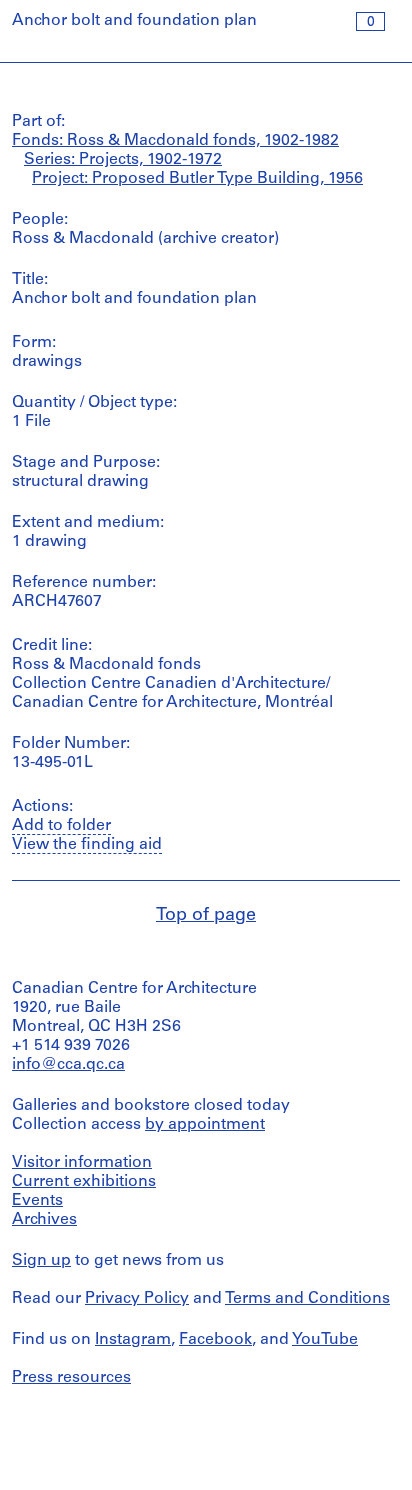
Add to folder (61, 826)
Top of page (206, 916)
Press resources (71, 1378)
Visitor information (82, 1163)
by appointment (205, 1125)
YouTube (325, 1340)
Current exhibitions (84, 1182)
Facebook (215, 1340)
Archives (44, 1220)
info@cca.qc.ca (68, 1065)
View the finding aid (87, 845)
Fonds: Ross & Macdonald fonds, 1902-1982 (175, 141)
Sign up (41, 1261)
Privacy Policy (137, 1299)
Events (37, 1201)
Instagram (133, 1340)
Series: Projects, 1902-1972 (123, 160)
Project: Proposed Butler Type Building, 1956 (197, 179)
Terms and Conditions (307, 1299)
